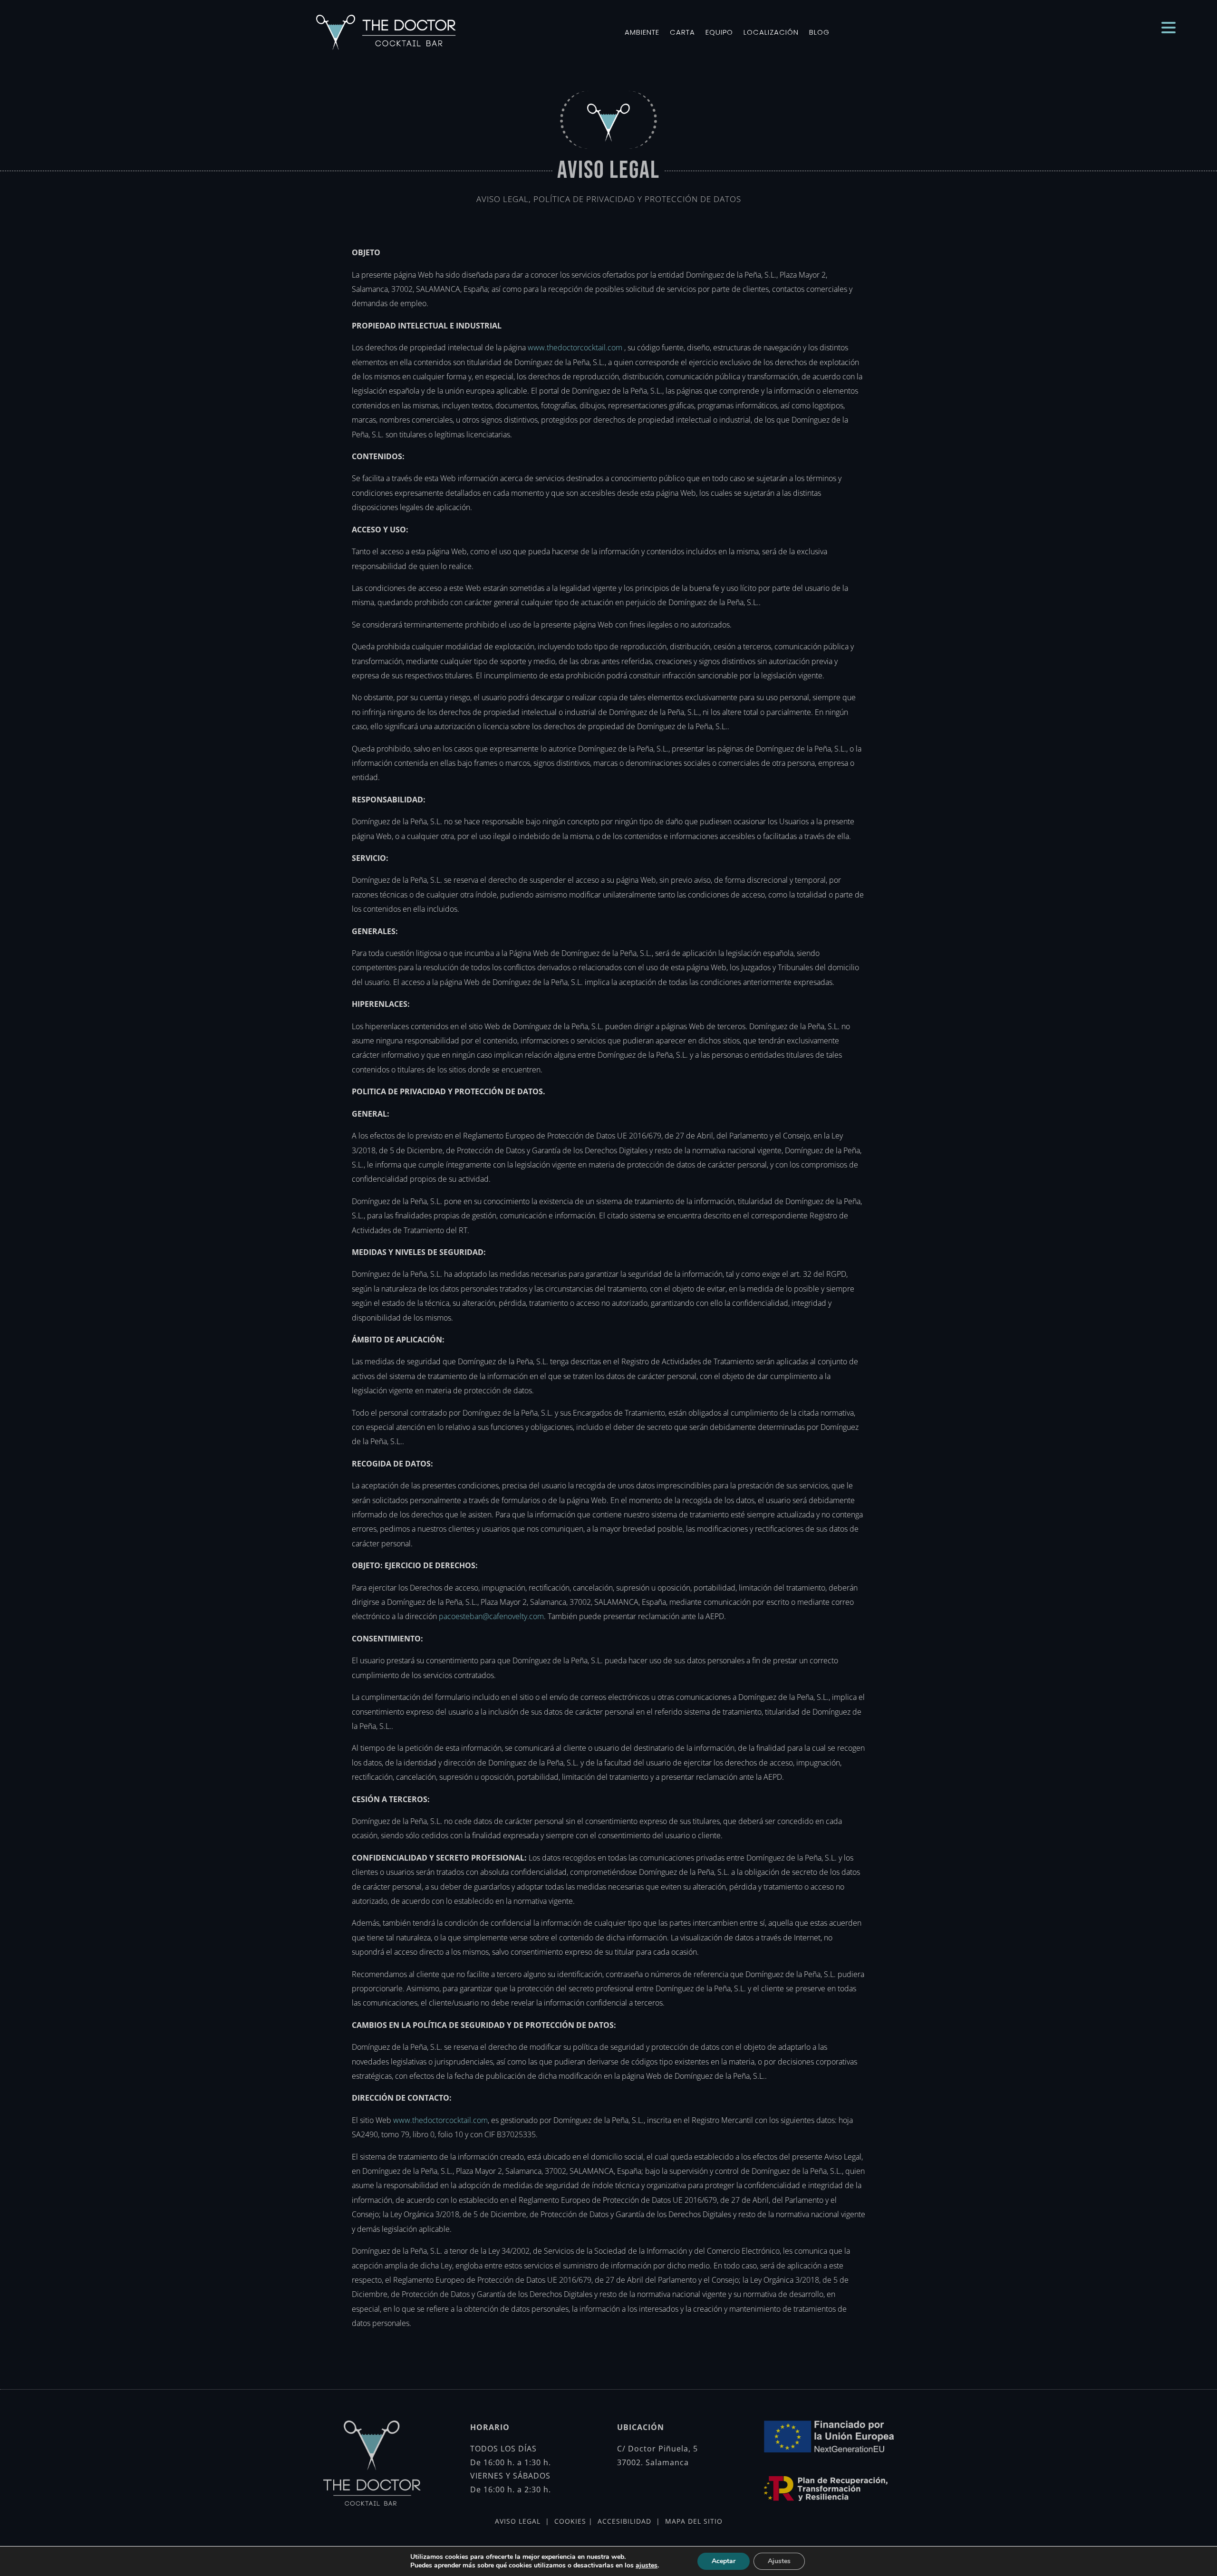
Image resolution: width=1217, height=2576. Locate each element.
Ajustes (779, 2561)
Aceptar (724, 2561)
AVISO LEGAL (520, 2521)
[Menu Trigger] (1169, 27)
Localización (771, 32)
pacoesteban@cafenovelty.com (490, 1616)
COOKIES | (572, 2521)
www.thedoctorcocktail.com (574, 347)
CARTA (682, 32)
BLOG (819, 32)
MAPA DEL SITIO (693, 2521)
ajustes (647, 2566)
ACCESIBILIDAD (624, 2521)
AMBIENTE (642, 32)
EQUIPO (719, 32)
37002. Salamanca (653, 2462)
